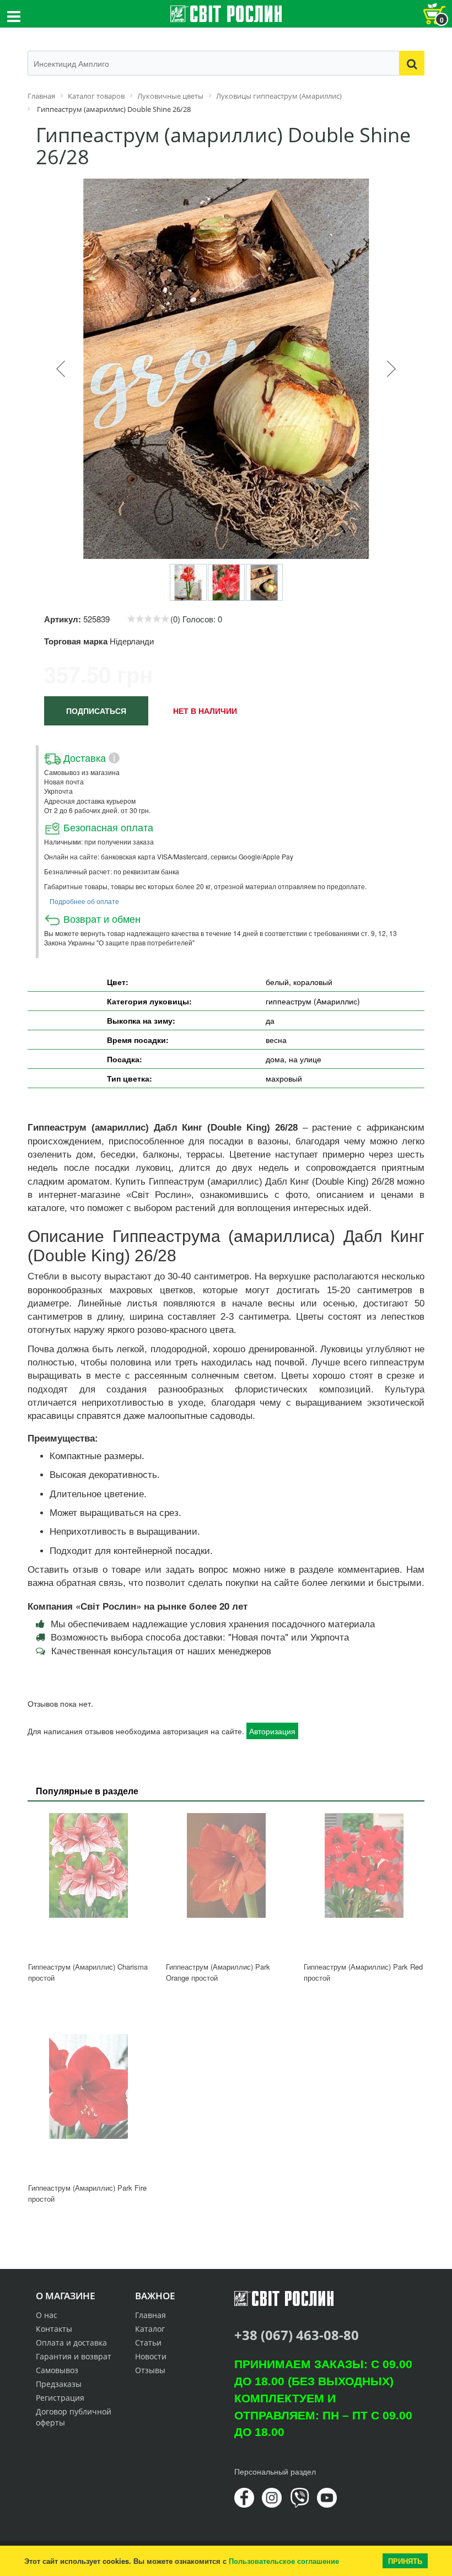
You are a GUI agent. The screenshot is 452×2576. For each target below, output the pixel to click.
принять (405, 2561)
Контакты (54, 2329)
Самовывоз (57, 2370)
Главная (150, 2315)
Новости (151, 2356)
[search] (412, 63)
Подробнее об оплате (84, 901)
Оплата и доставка (71, 2343)
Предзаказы (59, 2384)
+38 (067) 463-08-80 (297, 2335)
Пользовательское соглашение (284, 2561)
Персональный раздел (275, 2471)
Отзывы (150, 2370)
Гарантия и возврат (74, 2356)
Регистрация (60, 2398)
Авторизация (272, 1731)
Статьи (148, 2343)
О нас (47, 2315)
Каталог (150, 2329)
